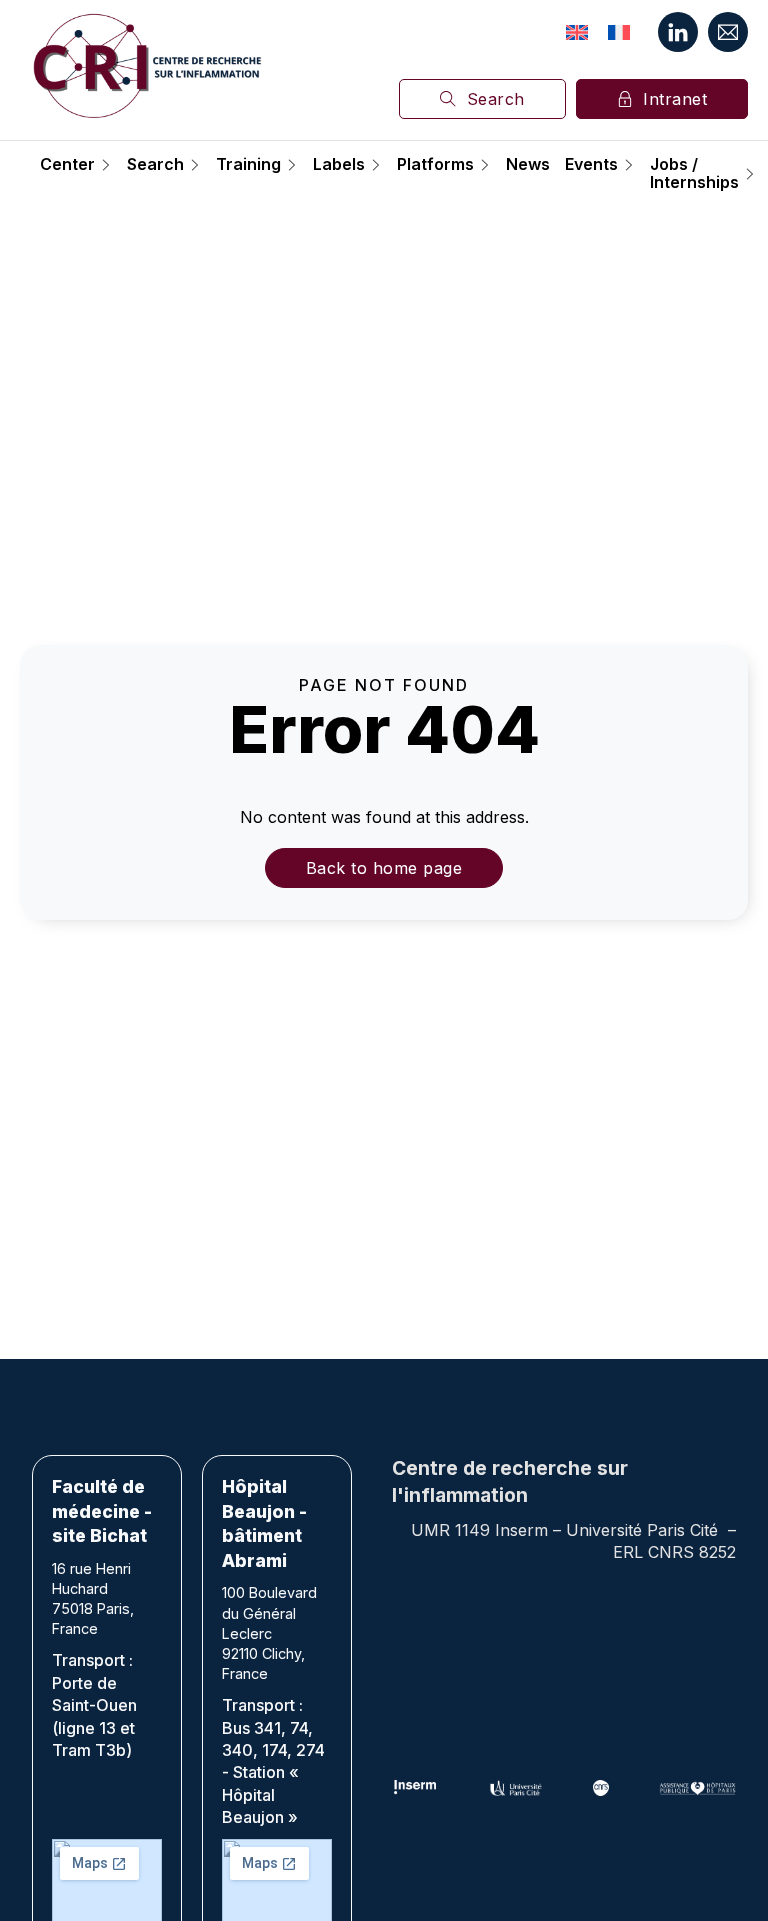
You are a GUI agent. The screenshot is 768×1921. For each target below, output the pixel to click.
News (528, 165)
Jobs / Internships (694, 173)
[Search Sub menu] (195, 165)
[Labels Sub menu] (376, 165)
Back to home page (384, 868)
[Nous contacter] (728, 32)
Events (591, 165)
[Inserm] (415, 1788)
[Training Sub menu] (292, 165)
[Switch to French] (619, 32)
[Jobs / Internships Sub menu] (750, 174)
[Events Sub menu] (629, 165)
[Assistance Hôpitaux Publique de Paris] (697, 1788)
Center (67, 165)
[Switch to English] (577, 32)
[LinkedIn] (678, 32)
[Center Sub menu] (106, 165)
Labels (339, 165)
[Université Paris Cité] (516, 1788)
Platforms (435, 165)
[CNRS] (601, 1788)
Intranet (675, 99)
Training (248, 165)
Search (496, 99)
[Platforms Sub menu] (485, 165)
